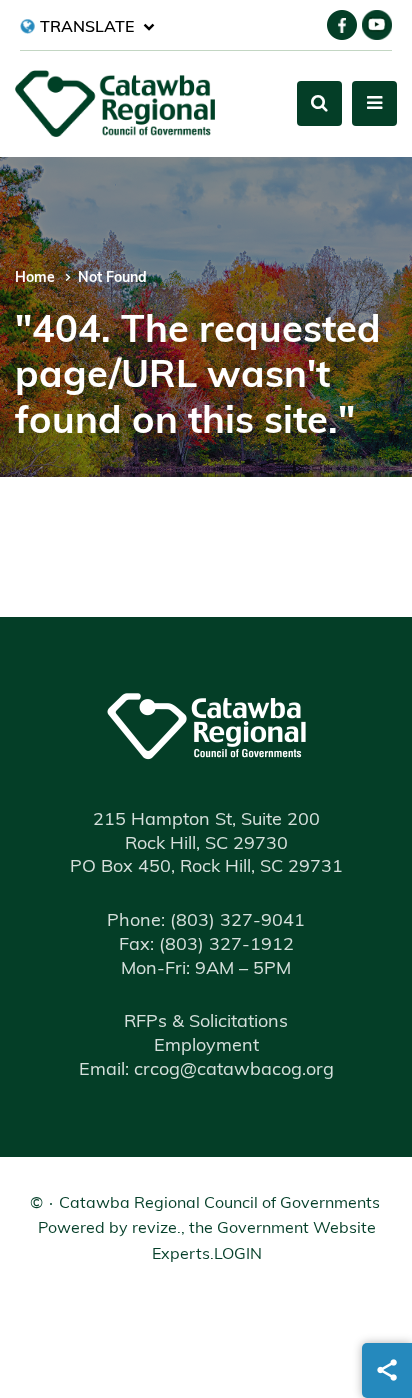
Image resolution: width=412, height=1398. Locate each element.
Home (35, 278)
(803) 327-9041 (206, 922)
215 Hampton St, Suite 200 (206, 821)
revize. (156, 1229)
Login (238, 1255)
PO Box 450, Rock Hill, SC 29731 (206, 868)
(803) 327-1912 (206, 946)
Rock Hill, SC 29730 (206, 845)
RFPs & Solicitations (206, 1023)
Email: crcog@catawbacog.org (206, 1071)
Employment (206, 1047)
